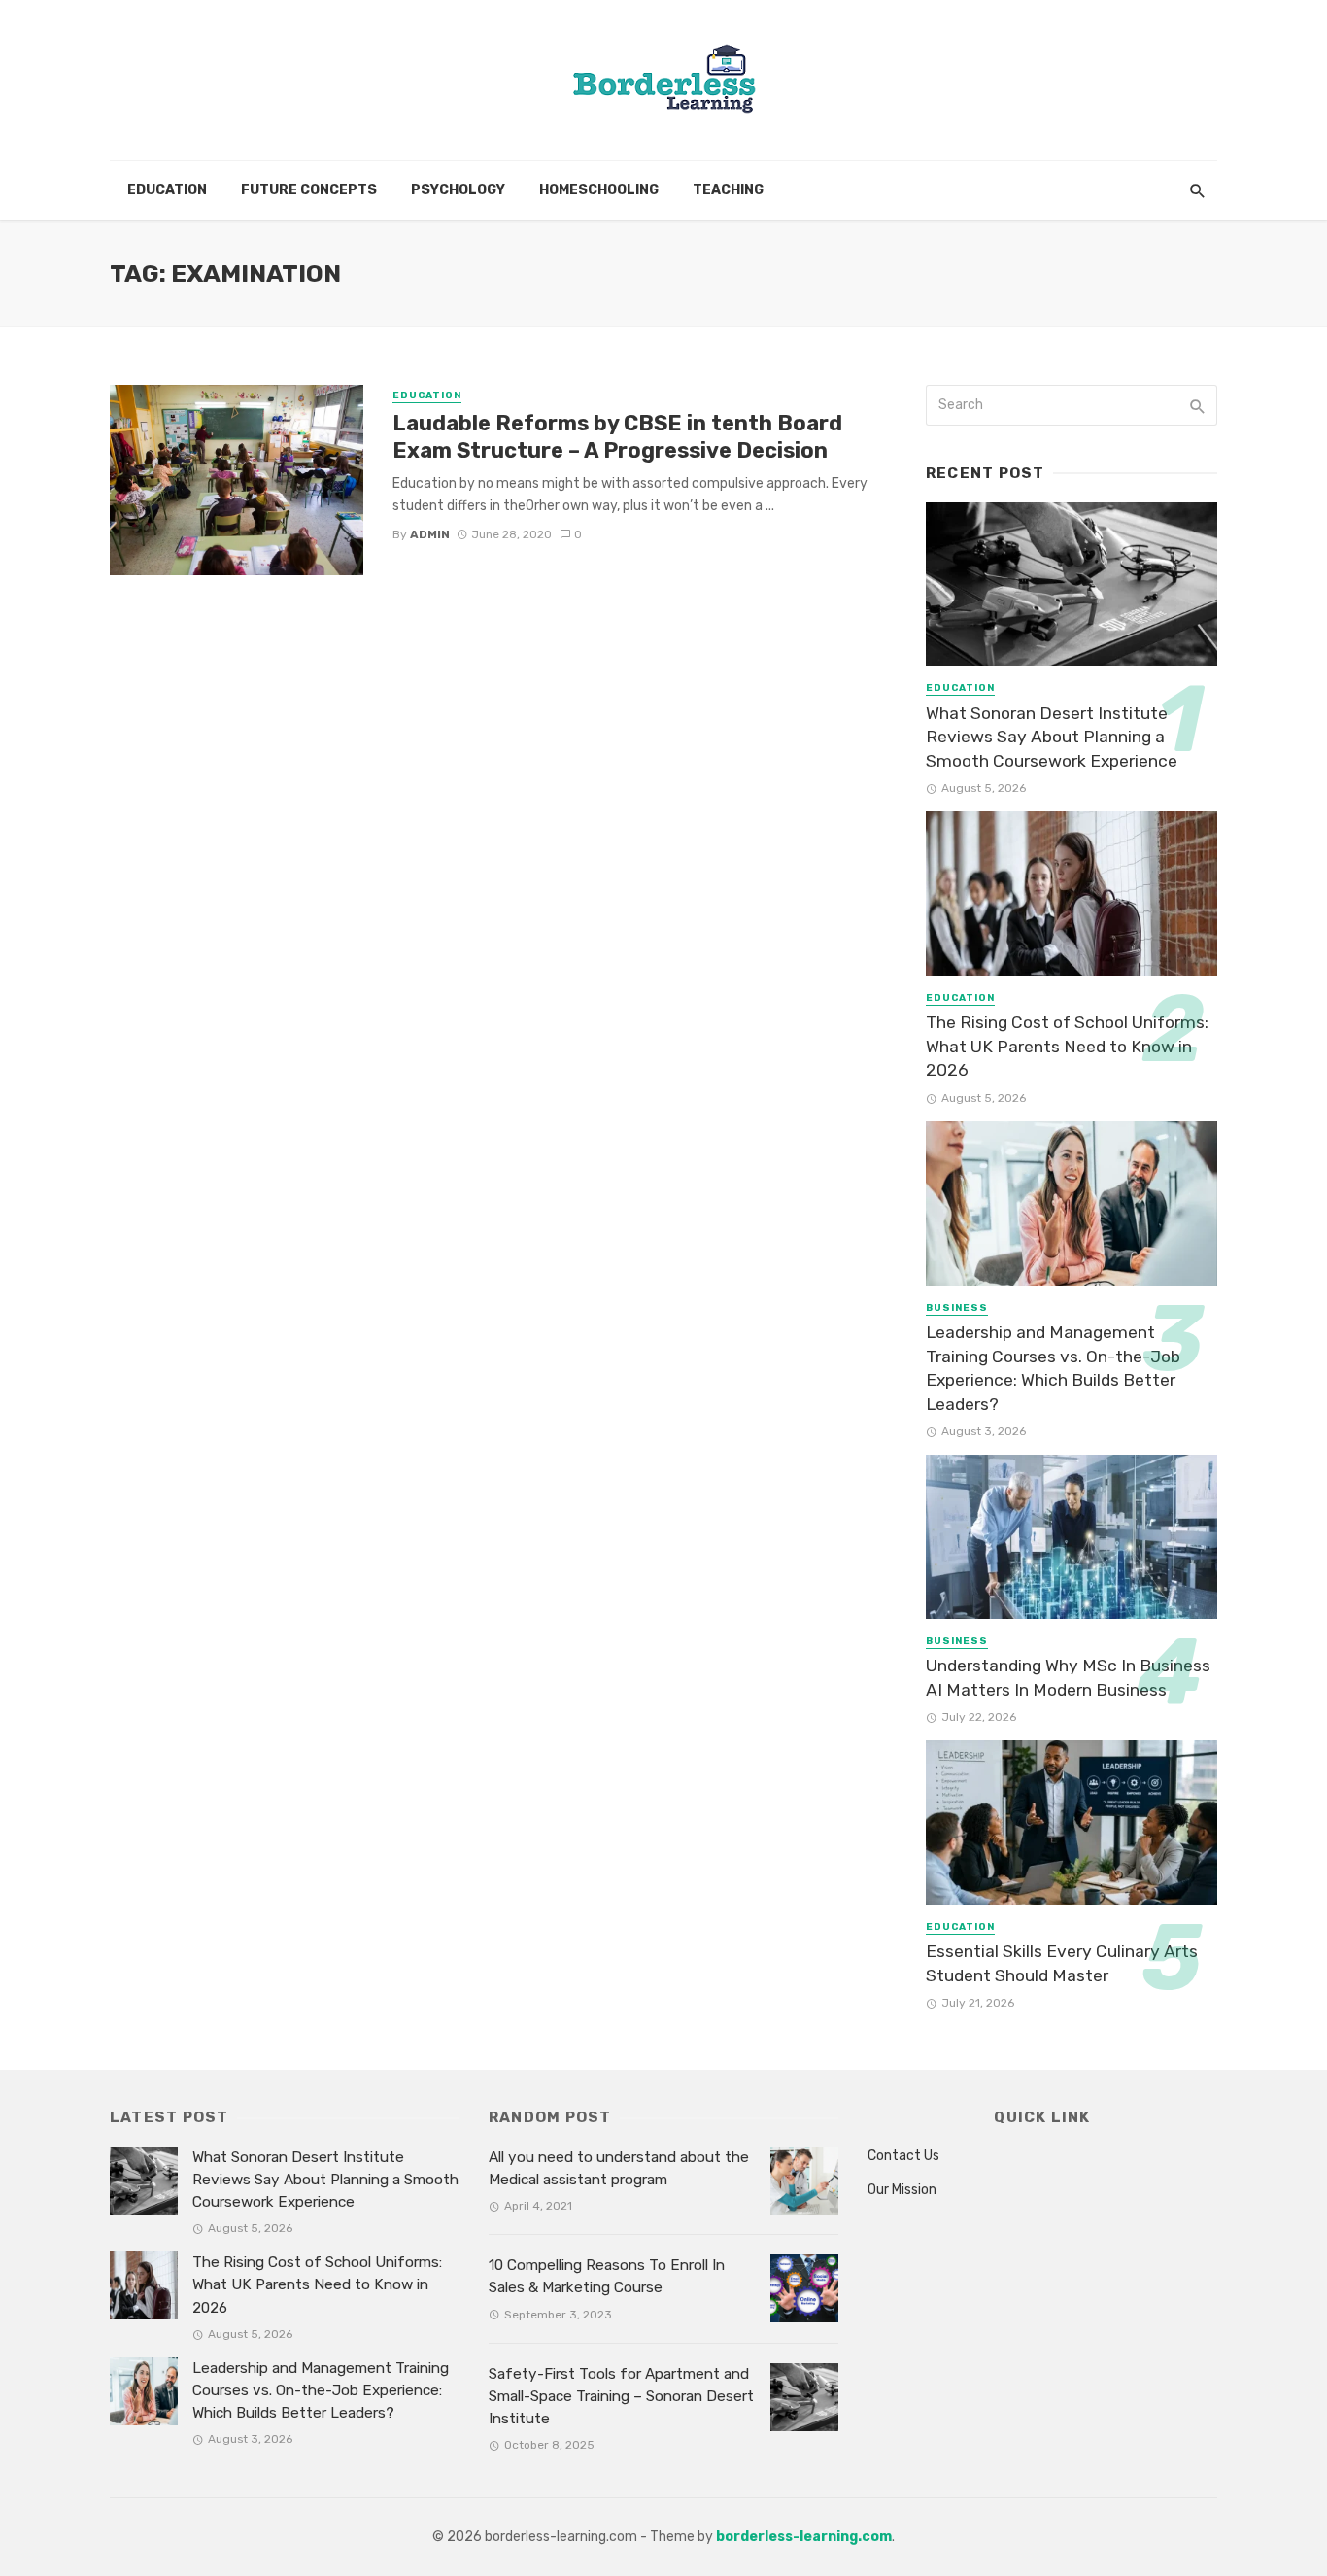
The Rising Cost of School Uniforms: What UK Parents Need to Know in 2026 (1067, 1046)
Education (167, 190)
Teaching (728, 190)
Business (957, 1308)
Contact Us (903, 2156)
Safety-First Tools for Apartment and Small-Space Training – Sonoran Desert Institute (621, 2396)
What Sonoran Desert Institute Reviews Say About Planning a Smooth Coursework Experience (1052, 737)
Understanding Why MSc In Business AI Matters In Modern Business (1068, 1678)
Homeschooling (599, 190)
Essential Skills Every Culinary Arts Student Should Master (1062, 1963)
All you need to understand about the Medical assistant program (619, 2168)
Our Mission (902, 2190)
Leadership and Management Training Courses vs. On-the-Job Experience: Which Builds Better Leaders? (1053, 1368)
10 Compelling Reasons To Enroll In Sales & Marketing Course (607, 2276)
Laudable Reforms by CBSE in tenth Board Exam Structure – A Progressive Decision (617, 437)
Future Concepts (309, 190)
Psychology (458, 190)
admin (430, 534)
